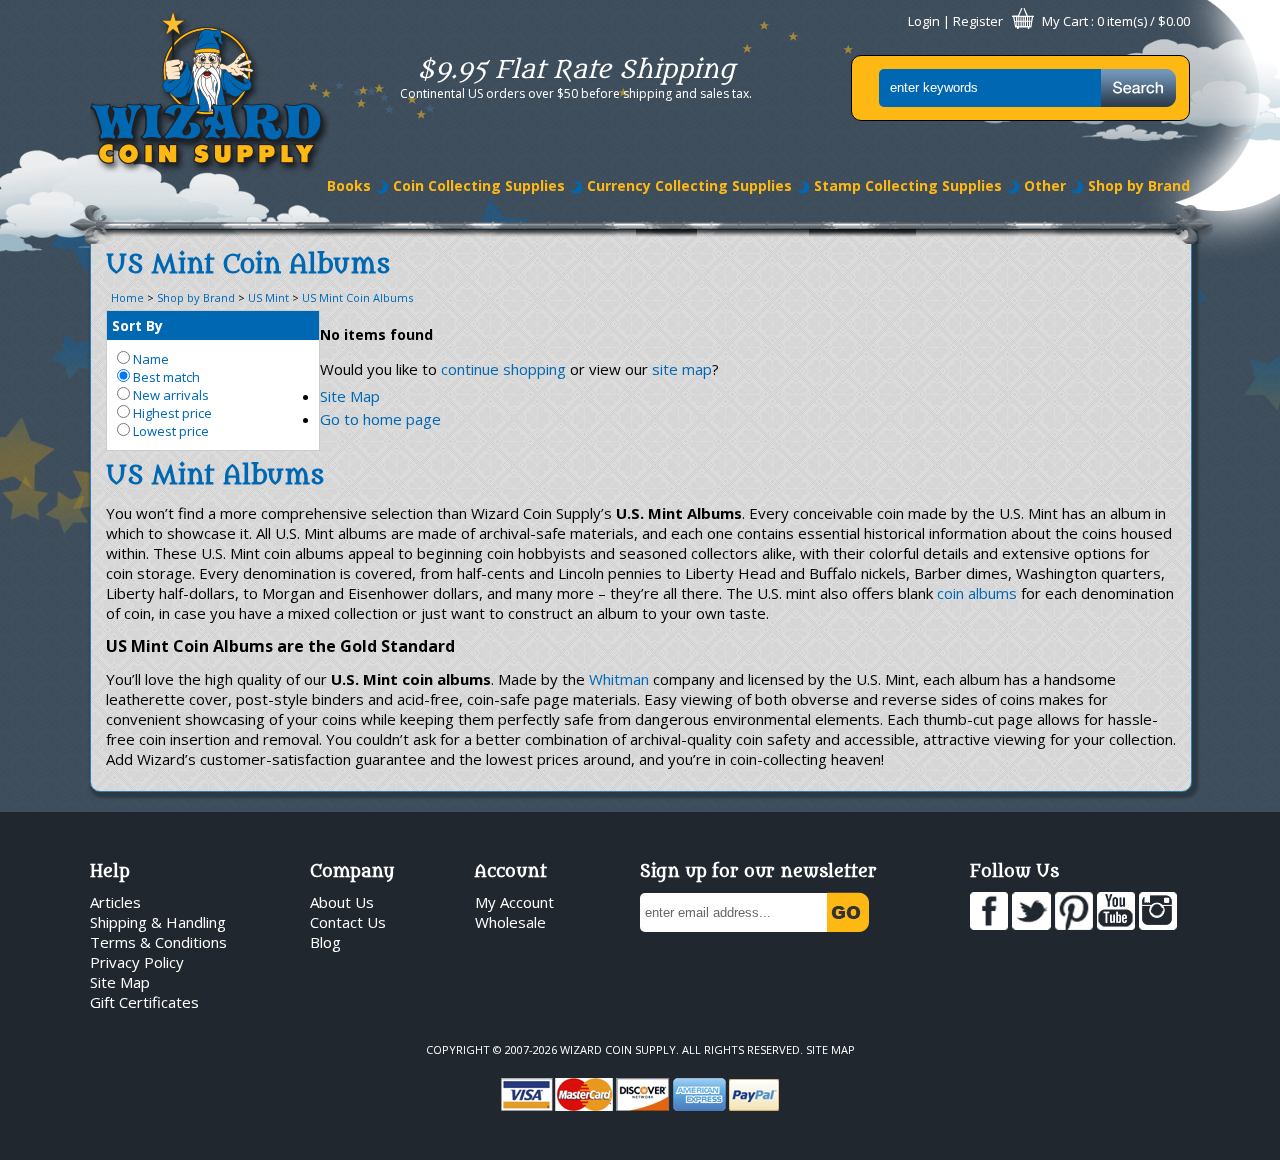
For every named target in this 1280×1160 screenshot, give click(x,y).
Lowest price (169, 431)
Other (1045, 185)
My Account (514, 902)
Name (149, 359)
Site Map (350, 396)
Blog (325, 942)
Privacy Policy (137, 962)
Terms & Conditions (158, 942)
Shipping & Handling (158, 922)
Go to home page (380, 419)
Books (349, 185)
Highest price (171, 413)
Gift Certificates (144, 1002)
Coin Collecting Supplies (479, 185)
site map (682, 369)
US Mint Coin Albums (357, 297)
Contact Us (348, 922)
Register (978, 21)
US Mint (268, 297)
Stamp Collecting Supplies (908, 185)
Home (127, 297)
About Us (342, 902)
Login (924, 21)
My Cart (1065, 21)
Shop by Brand (1139, 185)
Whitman (619, 679)
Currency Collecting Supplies (689, 185)
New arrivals (169, 395)
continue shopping (503, 369)
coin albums (977, 593)
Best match (165, 377)
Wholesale (510, 922)
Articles (115, 902)
